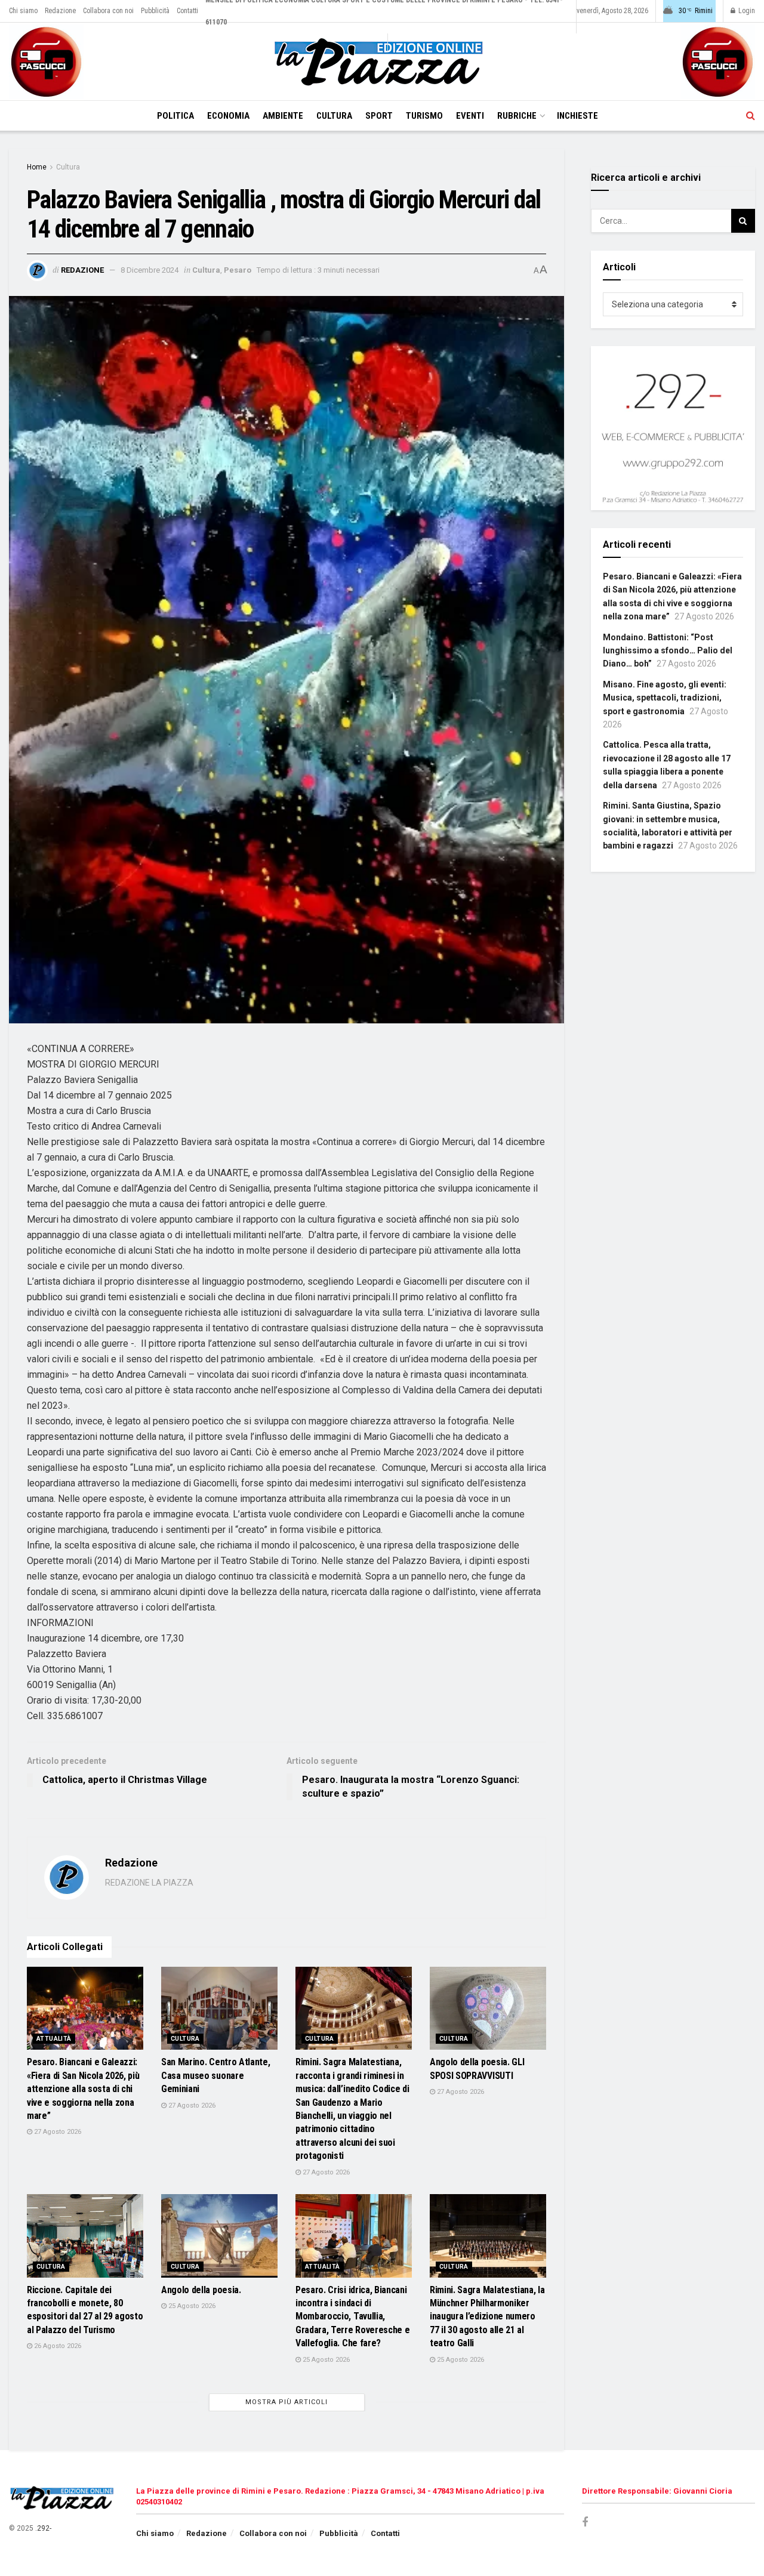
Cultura (334, 116)
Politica (175, 116)
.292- (43, 2528)
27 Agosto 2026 (57, 2132)
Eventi (470, 116)
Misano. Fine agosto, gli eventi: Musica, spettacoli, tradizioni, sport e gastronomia (665, 698)
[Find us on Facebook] (585, 2523)
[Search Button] (751, 116)
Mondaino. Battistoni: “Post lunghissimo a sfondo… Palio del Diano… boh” (668, 651)
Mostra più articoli (286, 2402)
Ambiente (283, 116)
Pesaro (238, 270)
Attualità (54, 2039)
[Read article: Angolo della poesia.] (219, 2236)
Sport (379, 116)
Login (746, 11)
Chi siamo (23, 11)
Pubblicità (155, 11)
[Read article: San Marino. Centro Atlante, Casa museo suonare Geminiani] (219, 2008)
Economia (228, 116)
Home (37, 167)
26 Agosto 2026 (57, 2346)
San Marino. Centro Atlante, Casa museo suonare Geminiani (215, 2075)
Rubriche (517, 116)
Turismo (424, 116)
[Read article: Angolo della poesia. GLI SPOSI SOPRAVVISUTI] (488, 2008)
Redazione (60, 11)
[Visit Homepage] (382, 62)
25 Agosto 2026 (191, 2306)
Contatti (187, 11)
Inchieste (577, 116)
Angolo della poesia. (201, 2290)
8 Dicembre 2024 (150, 270)
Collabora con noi (108, 11)
